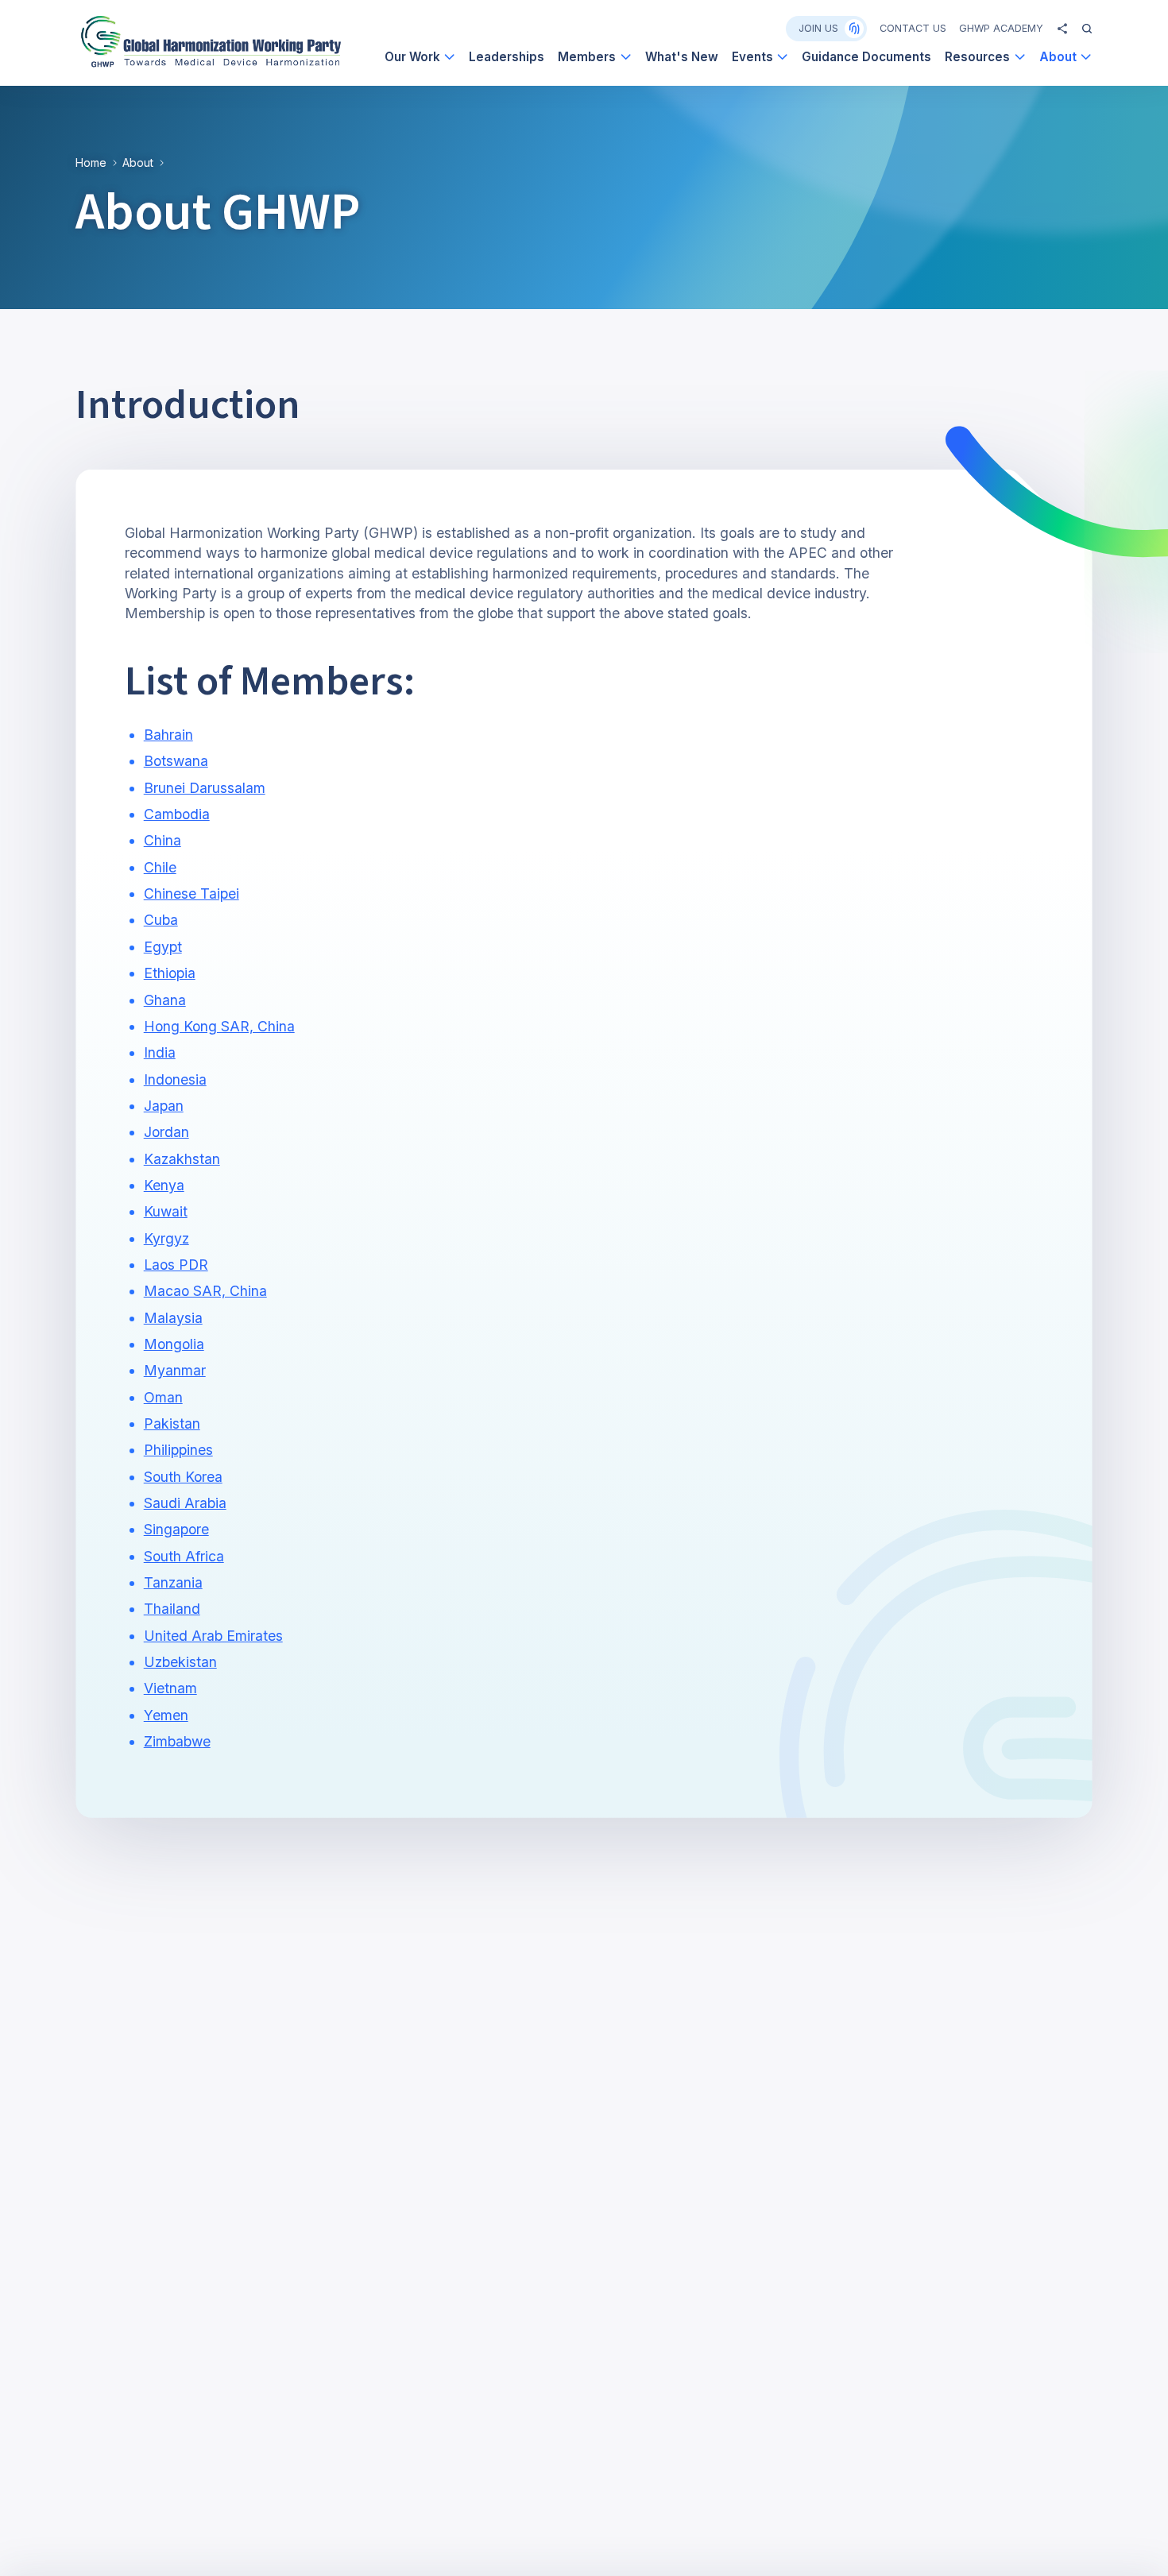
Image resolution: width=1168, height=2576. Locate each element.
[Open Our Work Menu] (449, 57)
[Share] (1062, 29)
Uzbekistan (180, 1662)
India (160, 1052)
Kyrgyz (166, 1238)
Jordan (166, 1132)
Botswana (176, 761)
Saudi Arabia (185, 1503)
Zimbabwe (177, 1741)
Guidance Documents (866, 57)
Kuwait (166, 1211)
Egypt (163, 947)
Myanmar (175, 1370)
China (162, 840)
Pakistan (172, 1423)
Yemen (166, 1715)
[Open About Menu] (1086, 57)
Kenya (164, 1185)
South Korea (183, 1477)
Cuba (161, 920)
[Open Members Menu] (626, 57)
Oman (163, 1397)
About (138, 162)
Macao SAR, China (205, 1291)
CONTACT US (913, 28)
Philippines (178, 1450)
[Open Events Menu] (782, 57)
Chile (160, 867)
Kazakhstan (182, 1159)
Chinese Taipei (191, 893)
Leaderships (507, 57)
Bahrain (168, 735)
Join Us (818, 28)
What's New (682, 57)
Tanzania (173, 1582)
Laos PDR (176, 1265)
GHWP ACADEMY (1001, 28)
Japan (164, 1106)
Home (91, 162)
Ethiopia (170, 973)
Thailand (172, 1609)
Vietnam (170, 1688)
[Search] (1087, 29)
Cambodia (177, 814)
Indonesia (175, 1079)
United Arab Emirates (213, 1636)
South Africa (184, 1556)
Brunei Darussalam (205, 788)
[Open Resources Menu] (1020, 57)
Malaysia (173, 1318)
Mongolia (174, 1344)
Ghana (165, 1000)
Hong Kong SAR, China (219, 1026)
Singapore (176, 1529)
